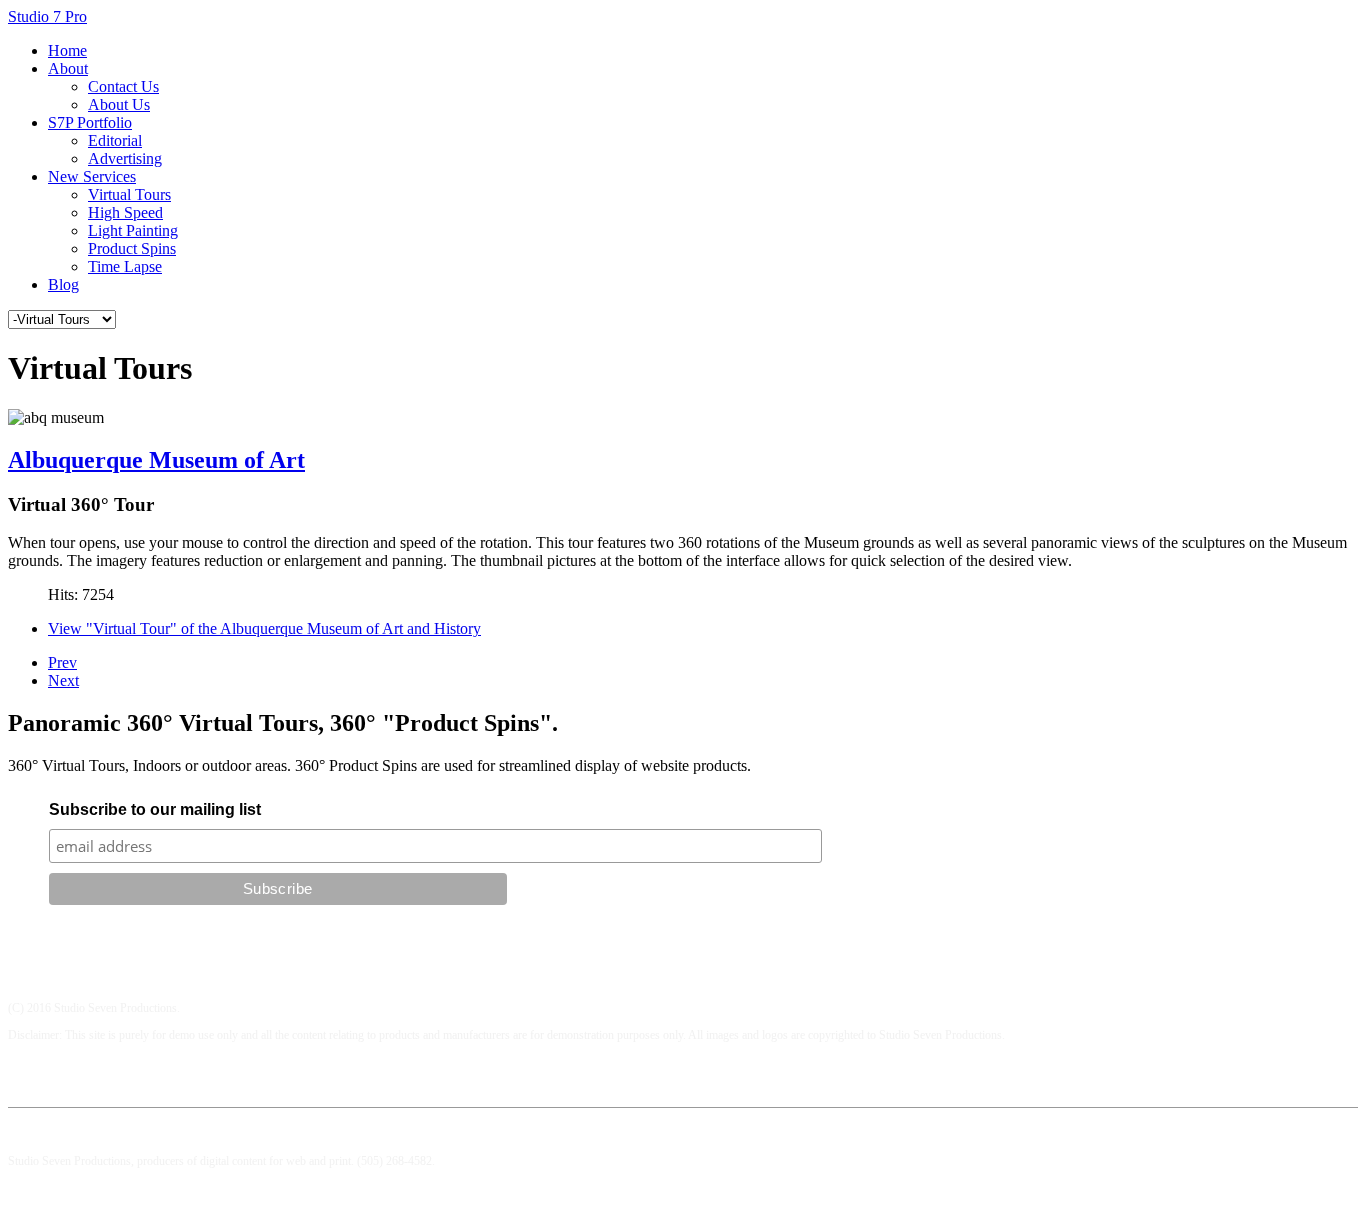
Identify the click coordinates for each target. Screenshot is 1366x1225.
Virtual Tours (129, 194)
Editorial (115, 140)
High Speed (125, 212)
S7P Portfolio (90, 122)
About (68, 68)
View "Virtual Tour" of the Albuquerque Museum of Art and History (264, 628)
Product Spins (132, 248)
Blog (63, 284)
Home (67, 50)
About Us (119, 104)
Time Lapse (125, 266)
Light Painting (133, 230)
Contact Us (123, 86)
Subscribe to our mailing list (155, 809)
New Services (92, 176)
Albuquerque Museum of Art (156, 460)
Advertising (125, 158)
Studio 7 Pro (47, 16)
